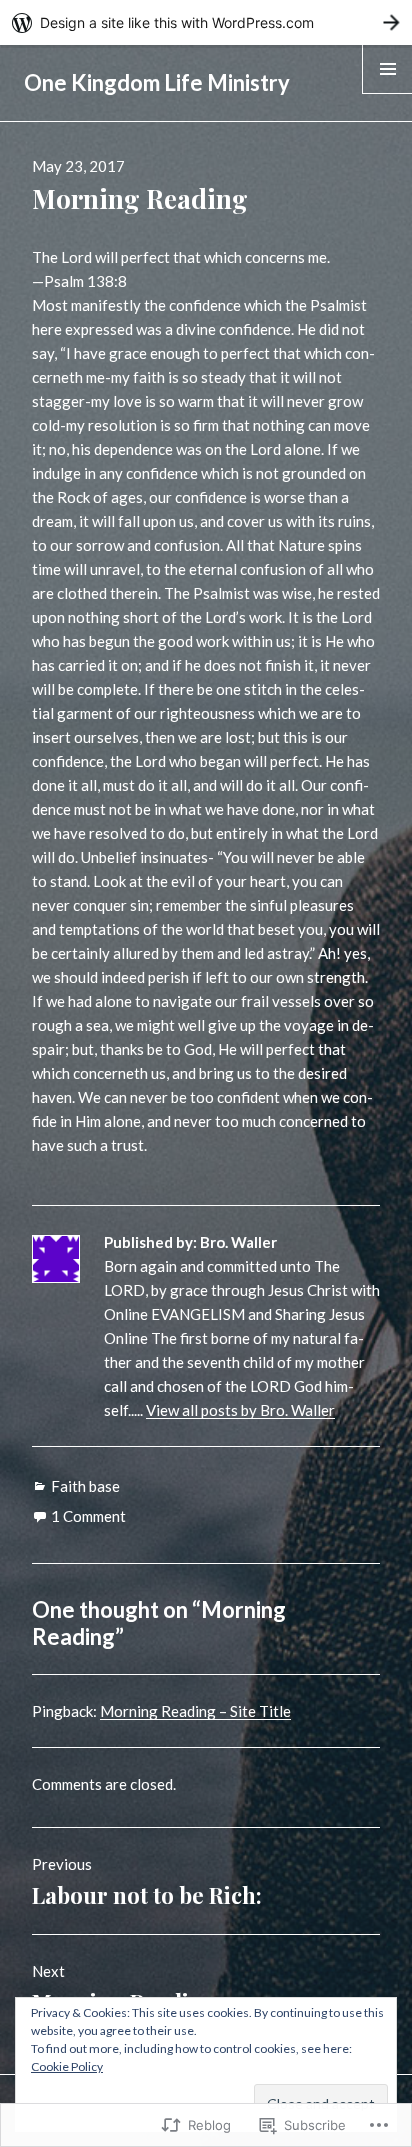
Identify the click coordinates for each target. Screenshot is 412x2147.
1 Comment (88, 1516)
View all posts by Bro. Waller (240, 1410)
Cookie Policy (67, 2066)
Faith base (85, 1486)
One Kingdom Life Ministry (157, 82)
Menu (388, 93)
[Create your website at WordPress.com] (206, 22)
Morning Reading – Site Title (195, 1711)
